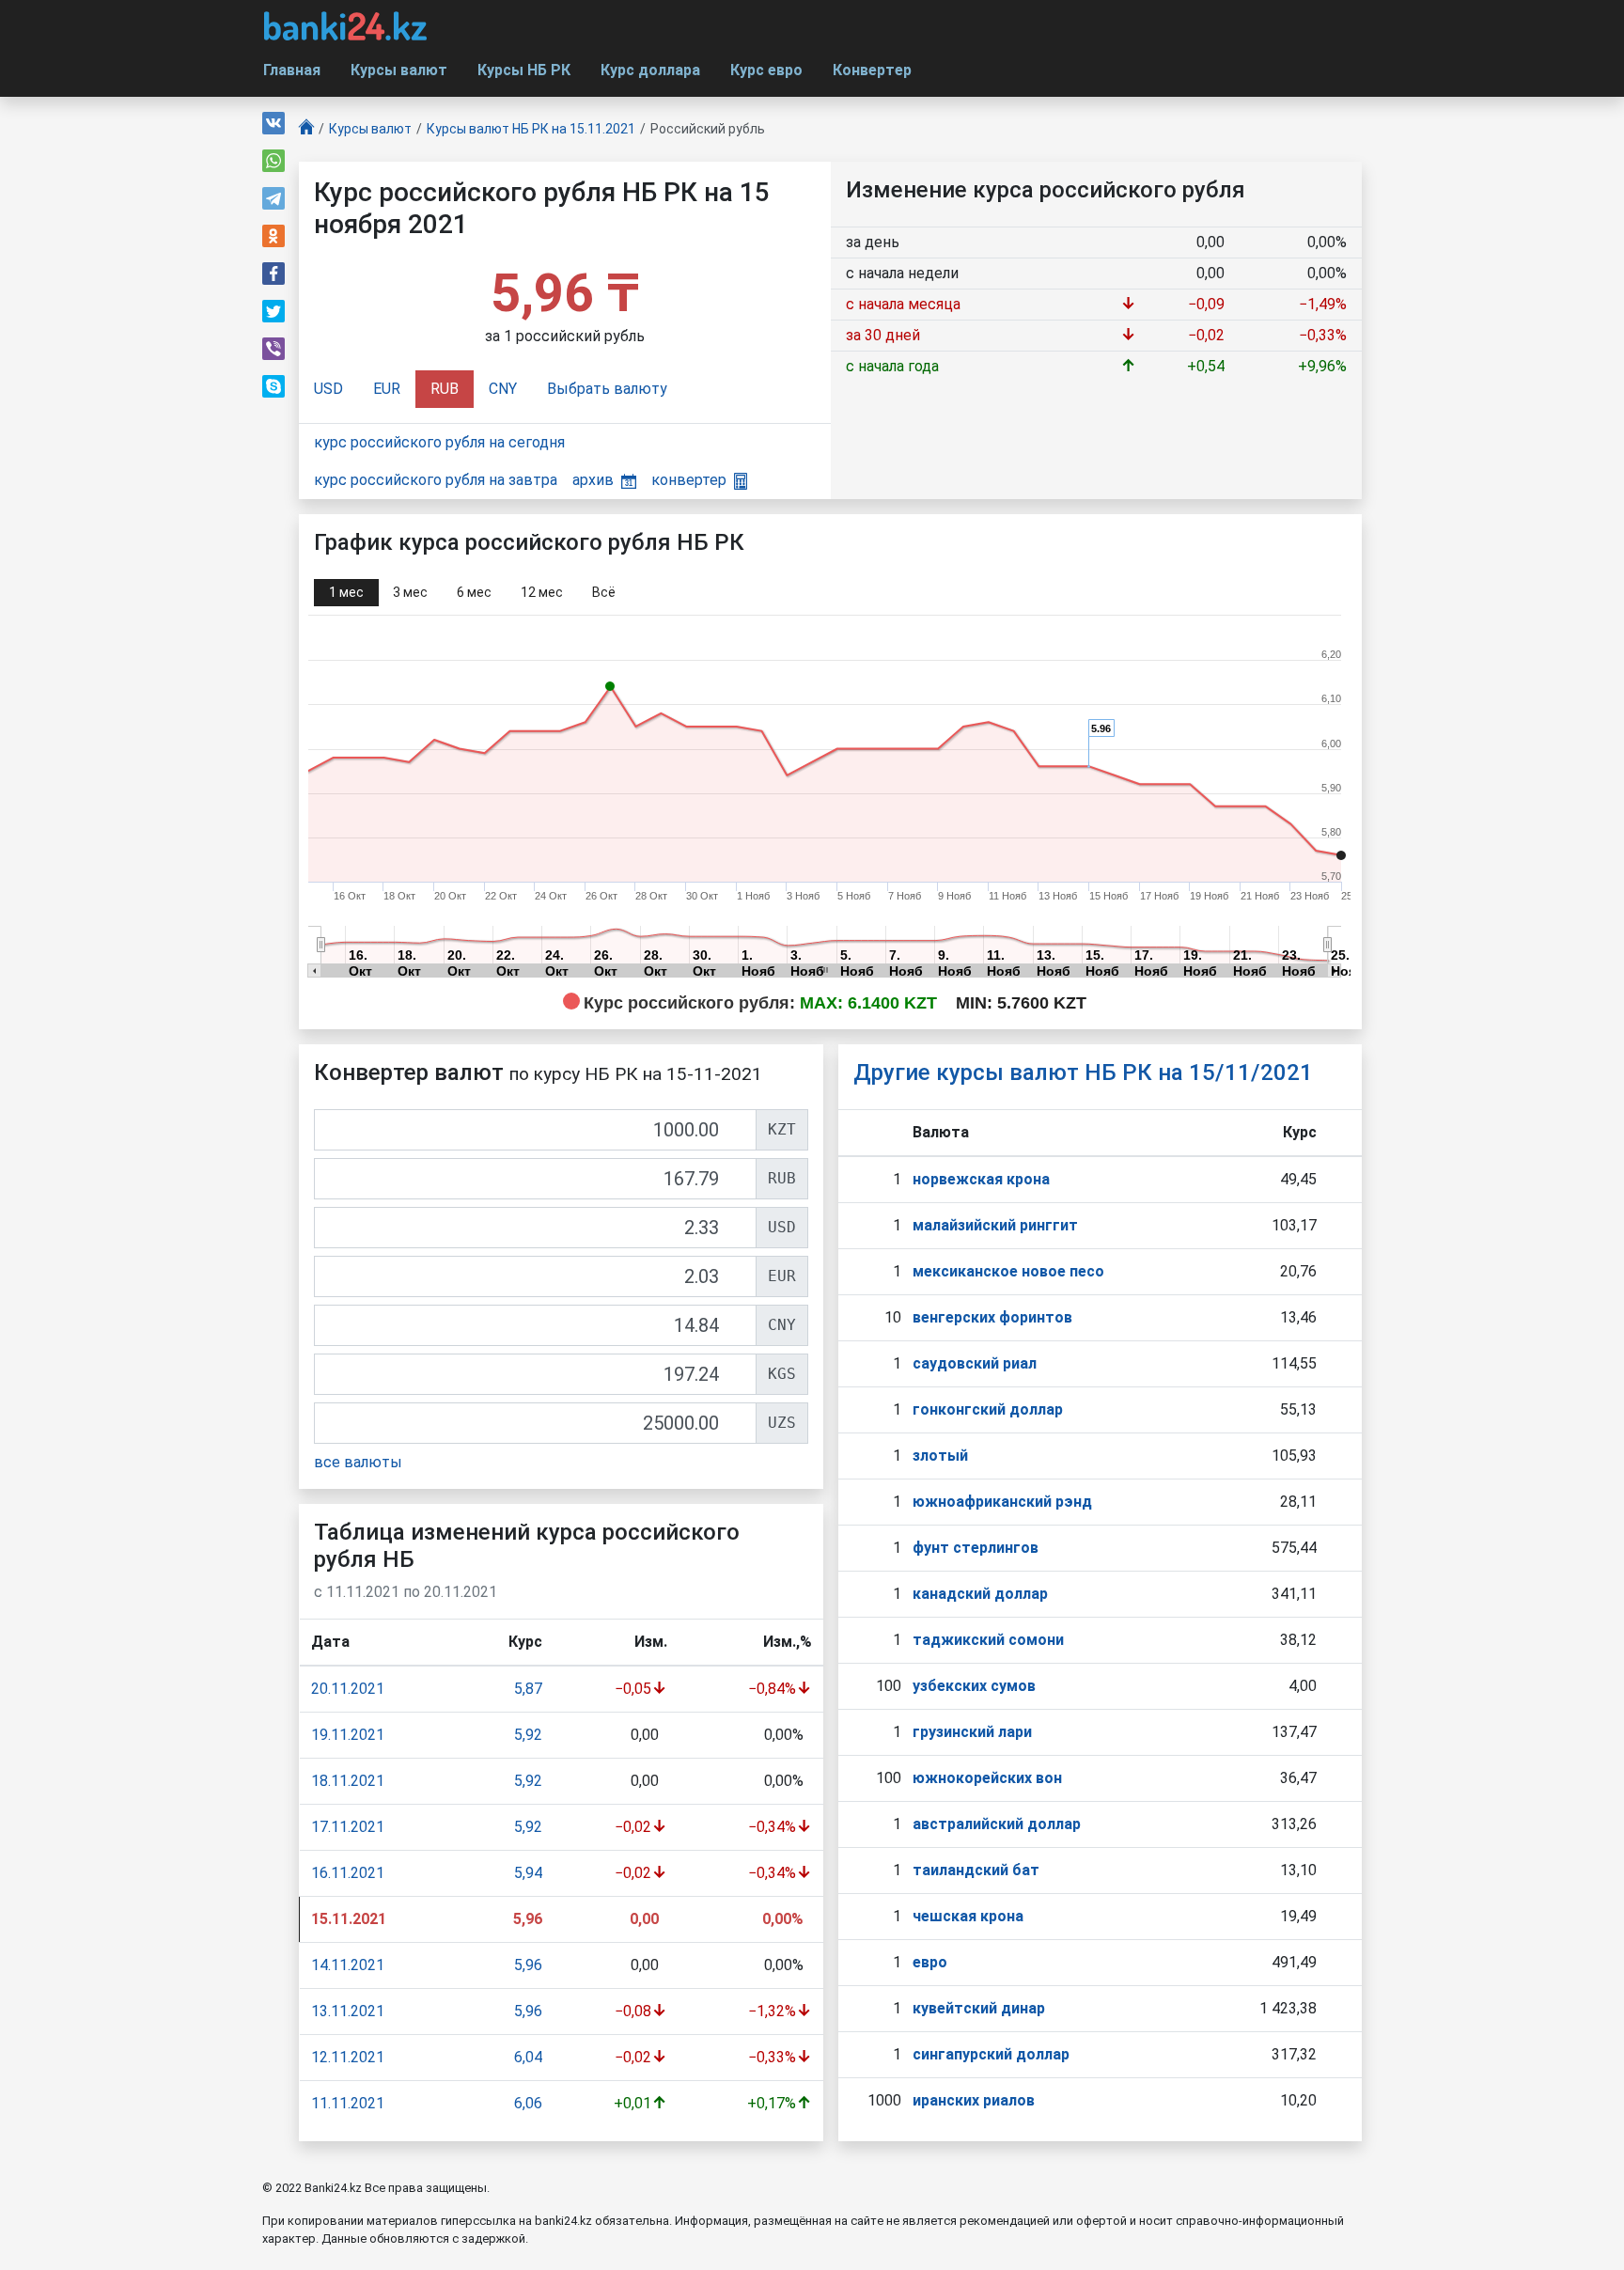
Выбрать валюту (607, 389)
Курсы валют (399, 70)
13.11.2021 (348, 2011)
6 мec (474, 592)
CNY (503, 389)
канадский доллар (980, 1594)
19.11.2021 (348, 1735)
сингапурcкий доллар (991, 2054)
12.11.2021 (348, 2057)
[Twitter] (273, 311)
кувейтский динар (979, 2008)
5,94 (528, 1873)
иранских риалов (974, 2100)
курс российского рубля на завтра (436, 480)
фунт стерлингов (976, 1548)
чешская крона (968, 1916)
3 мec (410, 592)
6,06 (528, 2103)
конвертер (689, 480)
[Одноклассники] (273, 236)
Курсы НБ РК (524, 70)
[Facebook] (273, 274)
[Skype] (273, 386)
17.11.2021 (348, 1827)
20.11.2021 (348, 1689)
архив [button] (593, 480)
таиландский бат (976, 1870)
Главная (292, 70)
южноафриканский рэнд (1002, 1502)
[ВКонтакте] (273, 123)
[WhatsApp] (273, 161)
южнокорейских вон (987, 1778)
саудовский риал (975, 1363)
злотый (940, 1456)
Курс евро (766, 70)
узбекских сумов (974, 1686)
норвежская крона (981, 1179)
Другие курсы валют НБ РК (1083, 1072)
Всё (604, 592)
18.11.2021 (348, 1781)
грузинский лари (972, 1732)
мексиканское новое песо (1008, 1271)
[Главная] (306, 129)
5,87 (528, 1689)
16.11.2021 (348, 1873)
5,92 (528, 1735)
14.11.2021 (348, 1965)
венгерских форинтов (992, 1317)
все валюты (358, 1462)
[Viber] (273, 349)
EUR (387, 389)
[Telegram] (273, 198)
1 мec (346, 592)
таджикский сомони (988, 1640)
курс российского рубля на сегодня (439, 442)
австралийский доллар (997, 1824)
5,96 (528, 1965)
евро (930, 1962)
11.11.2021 (348, 2103)
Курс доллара (650, 70)
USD (328, 389)
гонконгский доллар (988, 1409)
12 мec (542, 592)
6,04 (528, 2057)
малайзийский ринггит (995, 1225)
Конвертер (872, 70)
